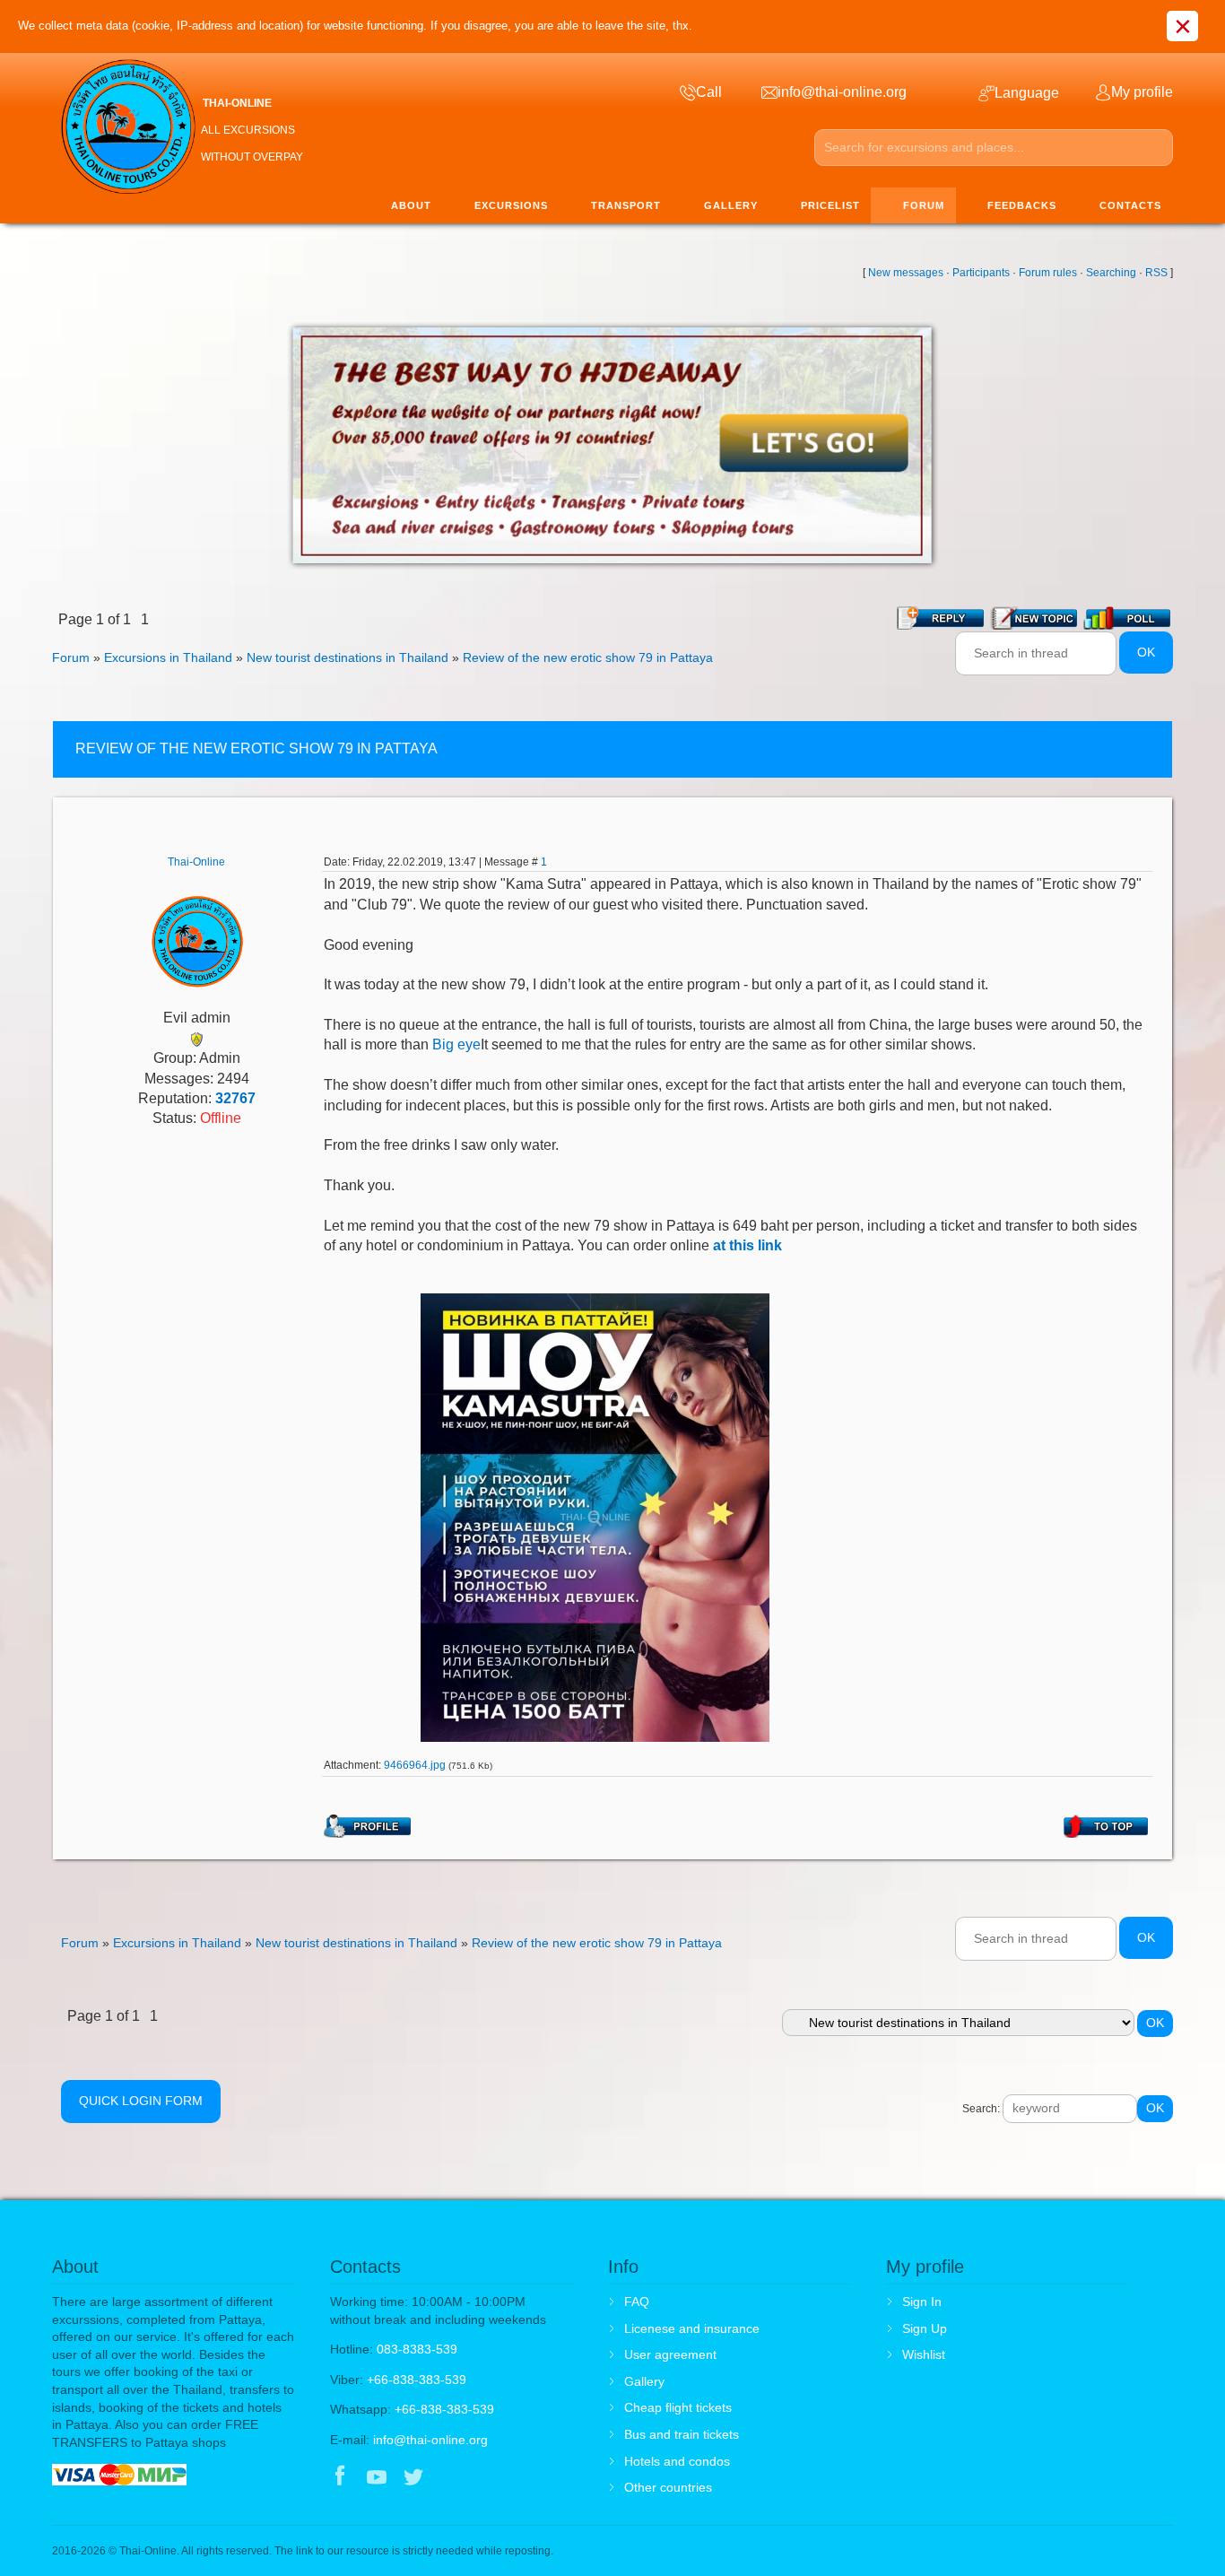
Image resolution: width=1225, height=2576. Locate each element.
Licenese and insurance (692, 2328)
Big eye (456, 1044)
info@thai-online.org (430, 2440)
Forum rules (1048, 273)
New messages (906, 273)
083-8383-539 (417, 2349)
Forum (71, 657)
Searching (1111, 273)
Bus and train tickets (682, 2434)
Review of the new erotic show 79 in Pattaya (588, 657)
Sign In (922, 2302)
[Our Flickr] (488, 2478)
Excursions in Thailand (168, 657)
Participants (981, 273)
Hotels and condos (677, 2461)
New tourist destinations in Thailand (348, 657)
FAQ (637, 2302)
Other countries (668, 2487)
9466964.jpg (415, 1765)
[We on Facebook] (340, 2478)
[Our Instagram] (451, 2478)
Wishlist (924, 2354)
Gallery (644, 2381)
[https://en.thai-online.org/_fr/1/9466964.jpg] (595, 1516)
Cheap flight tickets (678, 2407)
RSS (1156, 273)
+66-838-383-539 (417, 2380)
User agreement (670, 2354)
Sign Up (925, 2328)
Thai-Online (196, 862)
